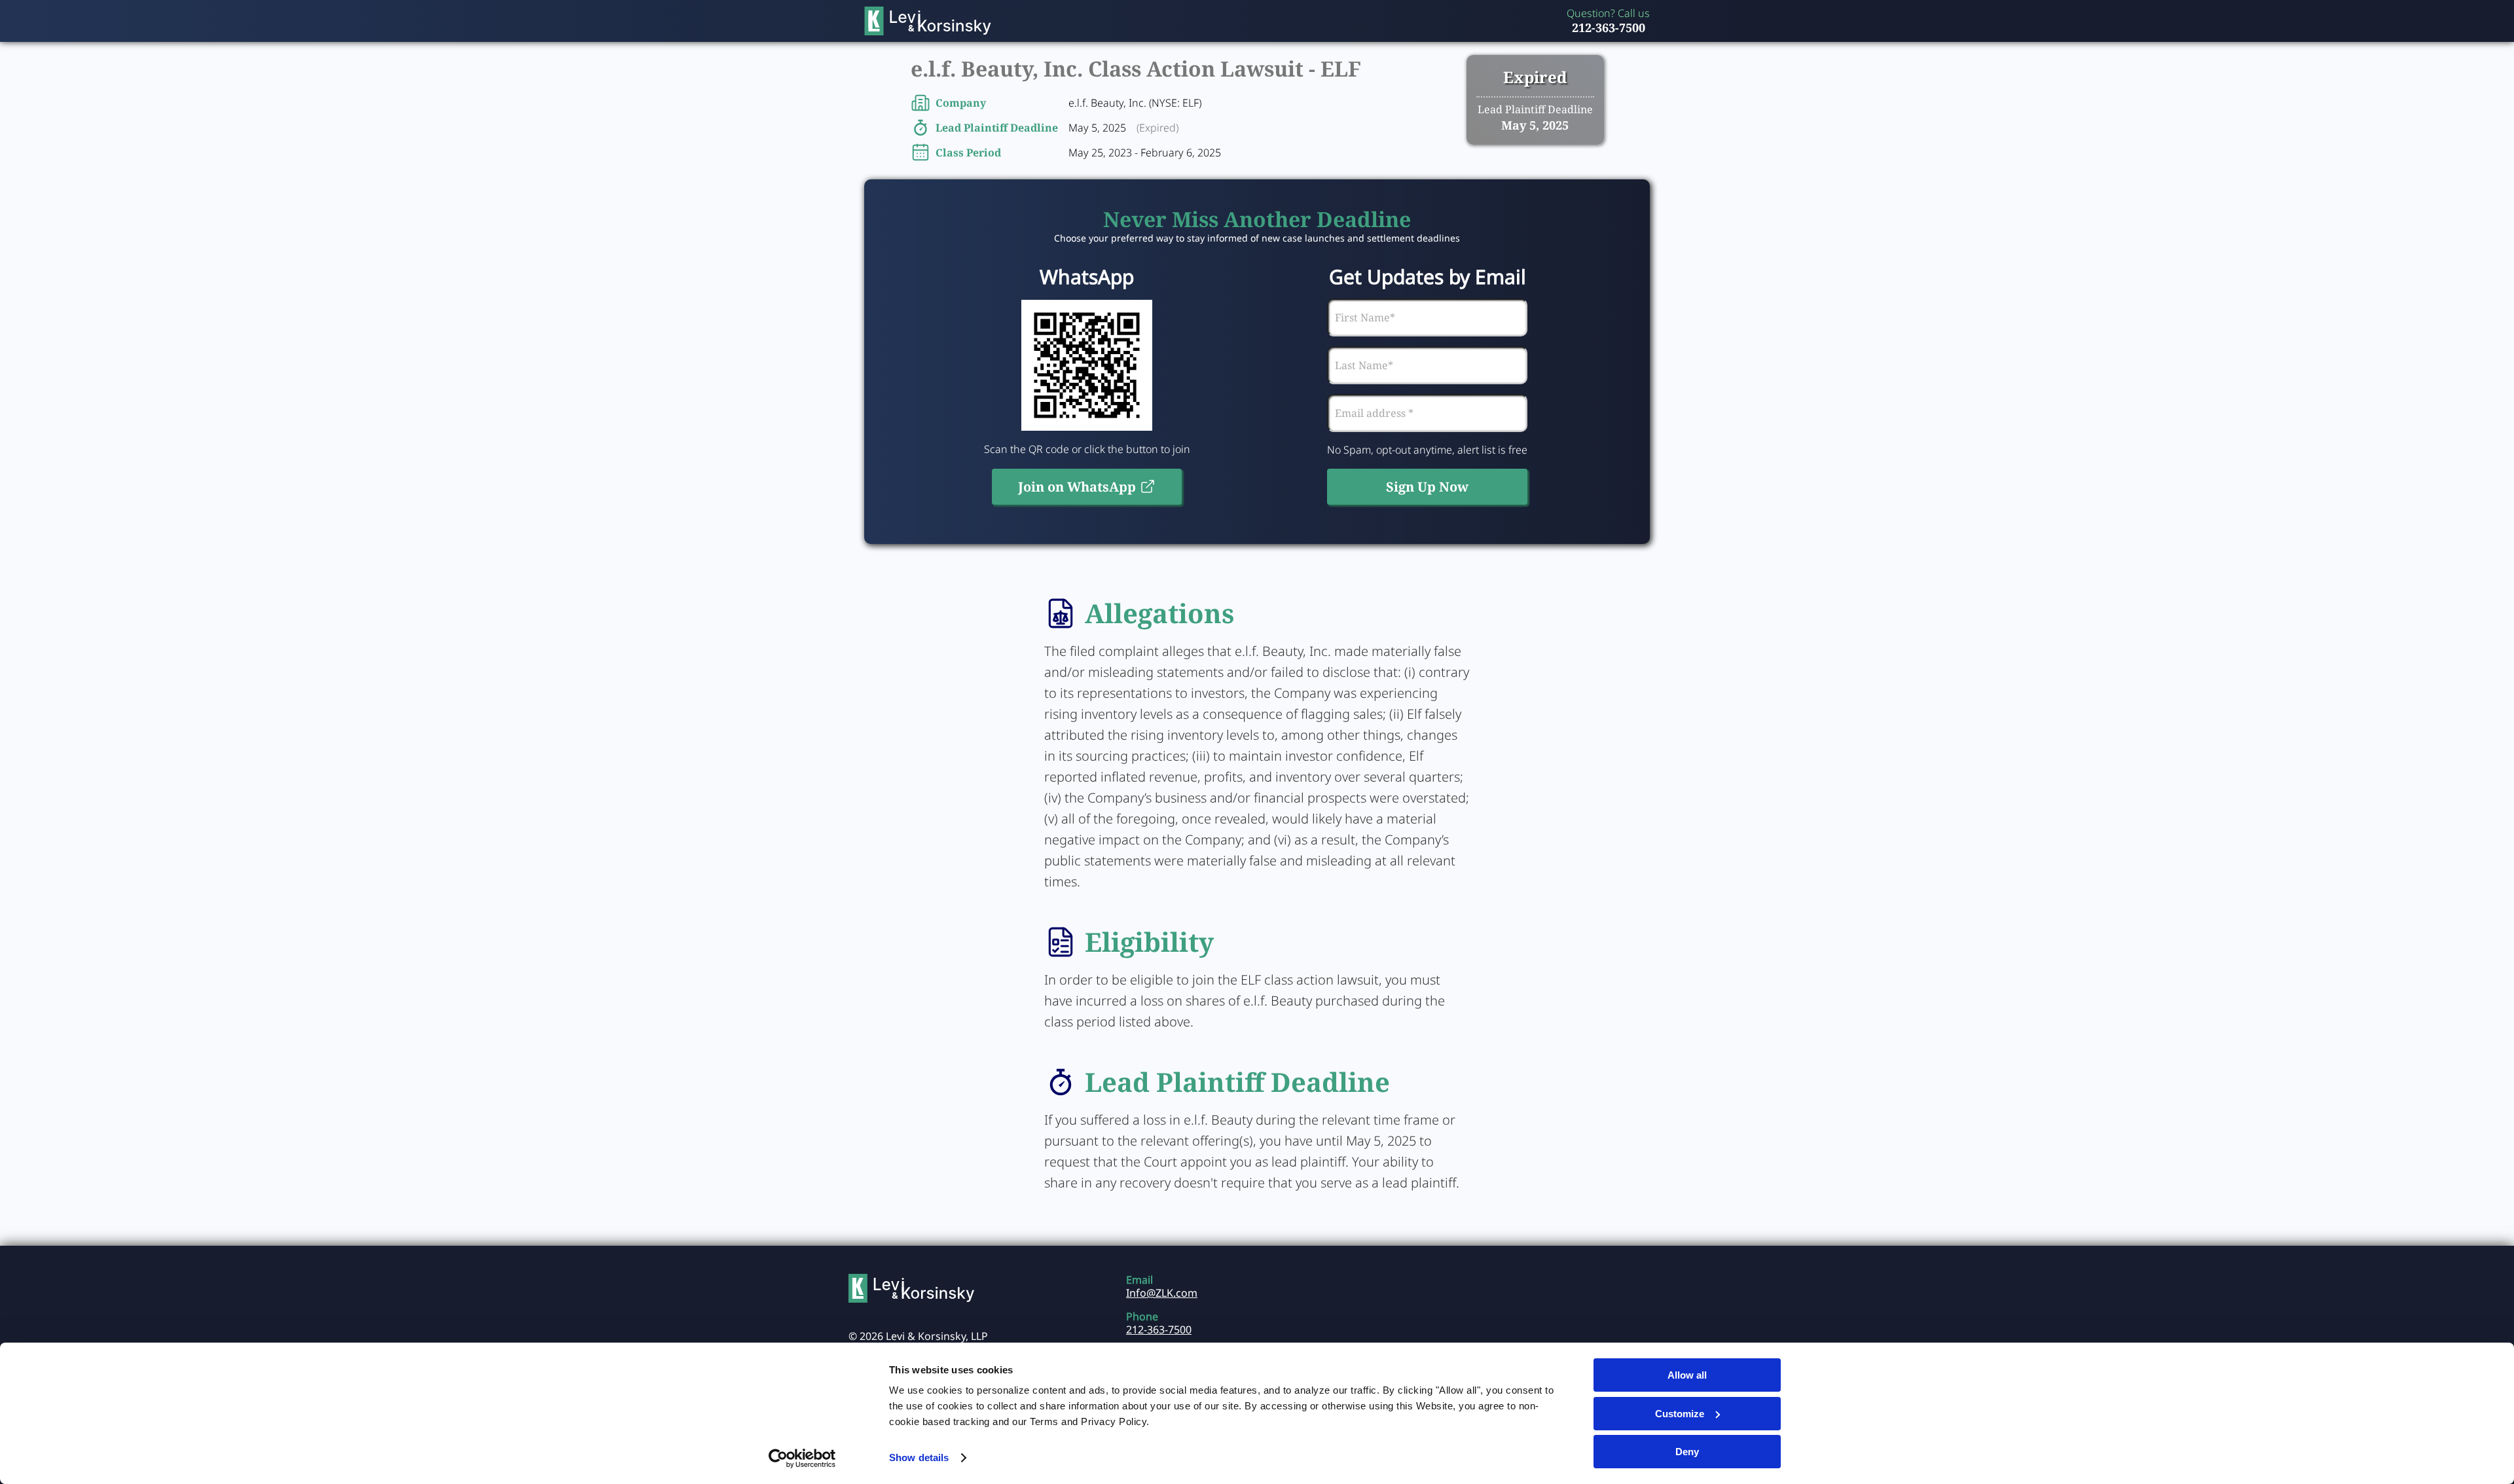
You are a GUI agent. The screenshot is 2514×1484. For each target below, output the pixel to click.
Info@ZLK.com (1162, 1293)
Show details (919, 1457)
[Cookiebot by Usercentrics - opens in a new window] (802, 1458)
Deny (1687, 1452)
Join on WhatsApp (1077, 487)
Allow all (1687, 1375)
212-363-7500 (1609, 27)
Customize (1680, 1414)
